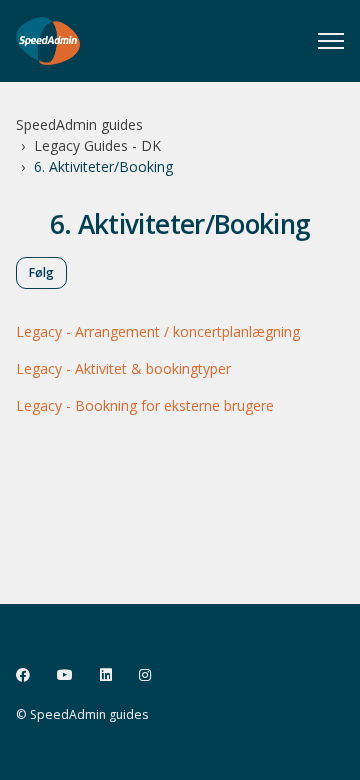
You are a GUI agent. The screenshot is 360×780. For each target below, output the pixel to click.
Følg (41, 272)
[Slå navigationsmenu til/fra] (331, 41)
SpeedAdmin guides (79, 124)
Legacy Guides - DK (97, 145)
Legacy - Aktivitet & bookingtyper (123, 368)
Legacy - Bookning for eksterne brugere (145, 405)
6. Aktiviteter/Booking (103, 166)
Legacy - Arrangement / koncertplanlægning (158, 331)
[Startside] (48, 41)
